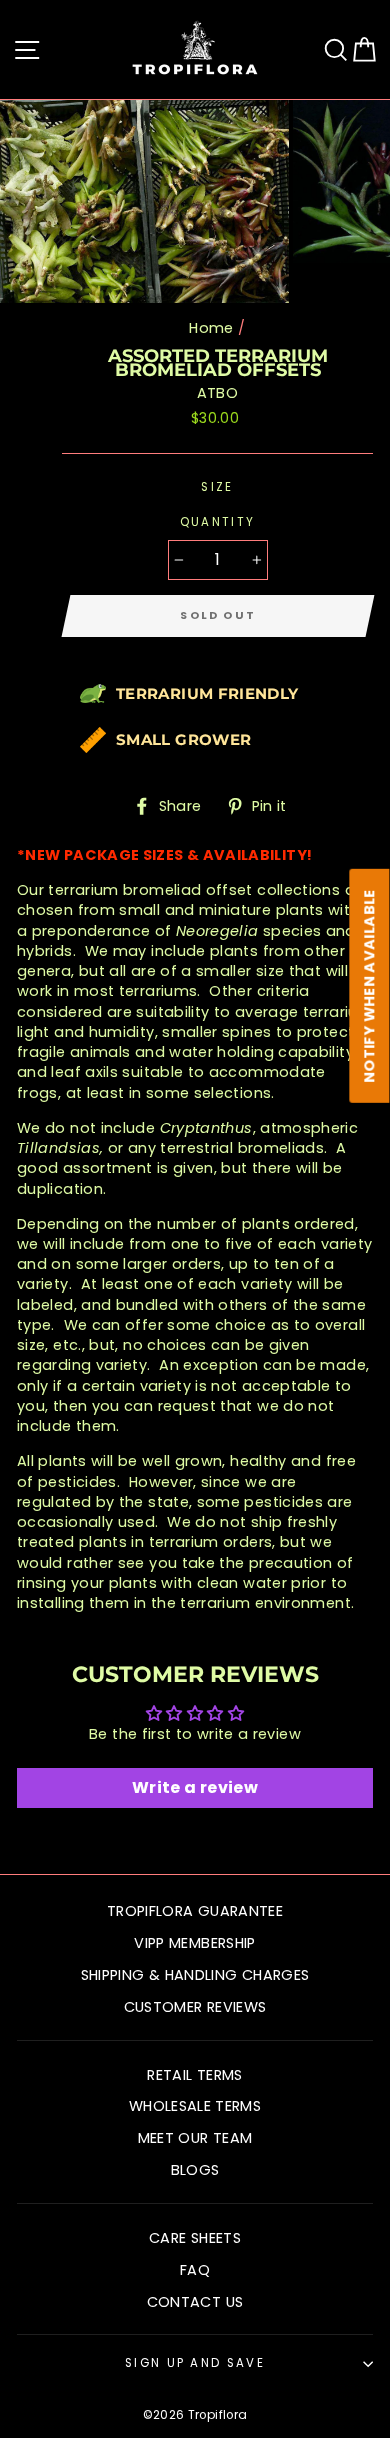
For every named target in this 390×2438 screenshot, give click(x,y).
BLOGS (195, 2170)
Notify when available (370, 986)
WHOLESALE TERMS (195, 2106)
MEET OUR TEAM (195, 2138)
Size (217, 487)
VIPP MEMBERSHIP (194, 1943)
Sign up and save (195, 2363)
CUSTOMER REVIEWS (195, 2007)
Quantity (218, 522)
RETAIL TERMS (194, 2075)
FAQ (195, 2270)
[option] (146, 201)
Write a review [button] (195, 1787)
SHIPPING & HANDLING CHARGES (195, 1975)
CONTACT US (195, 2302)
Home (211, 328)
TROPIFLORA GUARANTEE (195, 1911)
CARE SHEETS (195, 2238)
